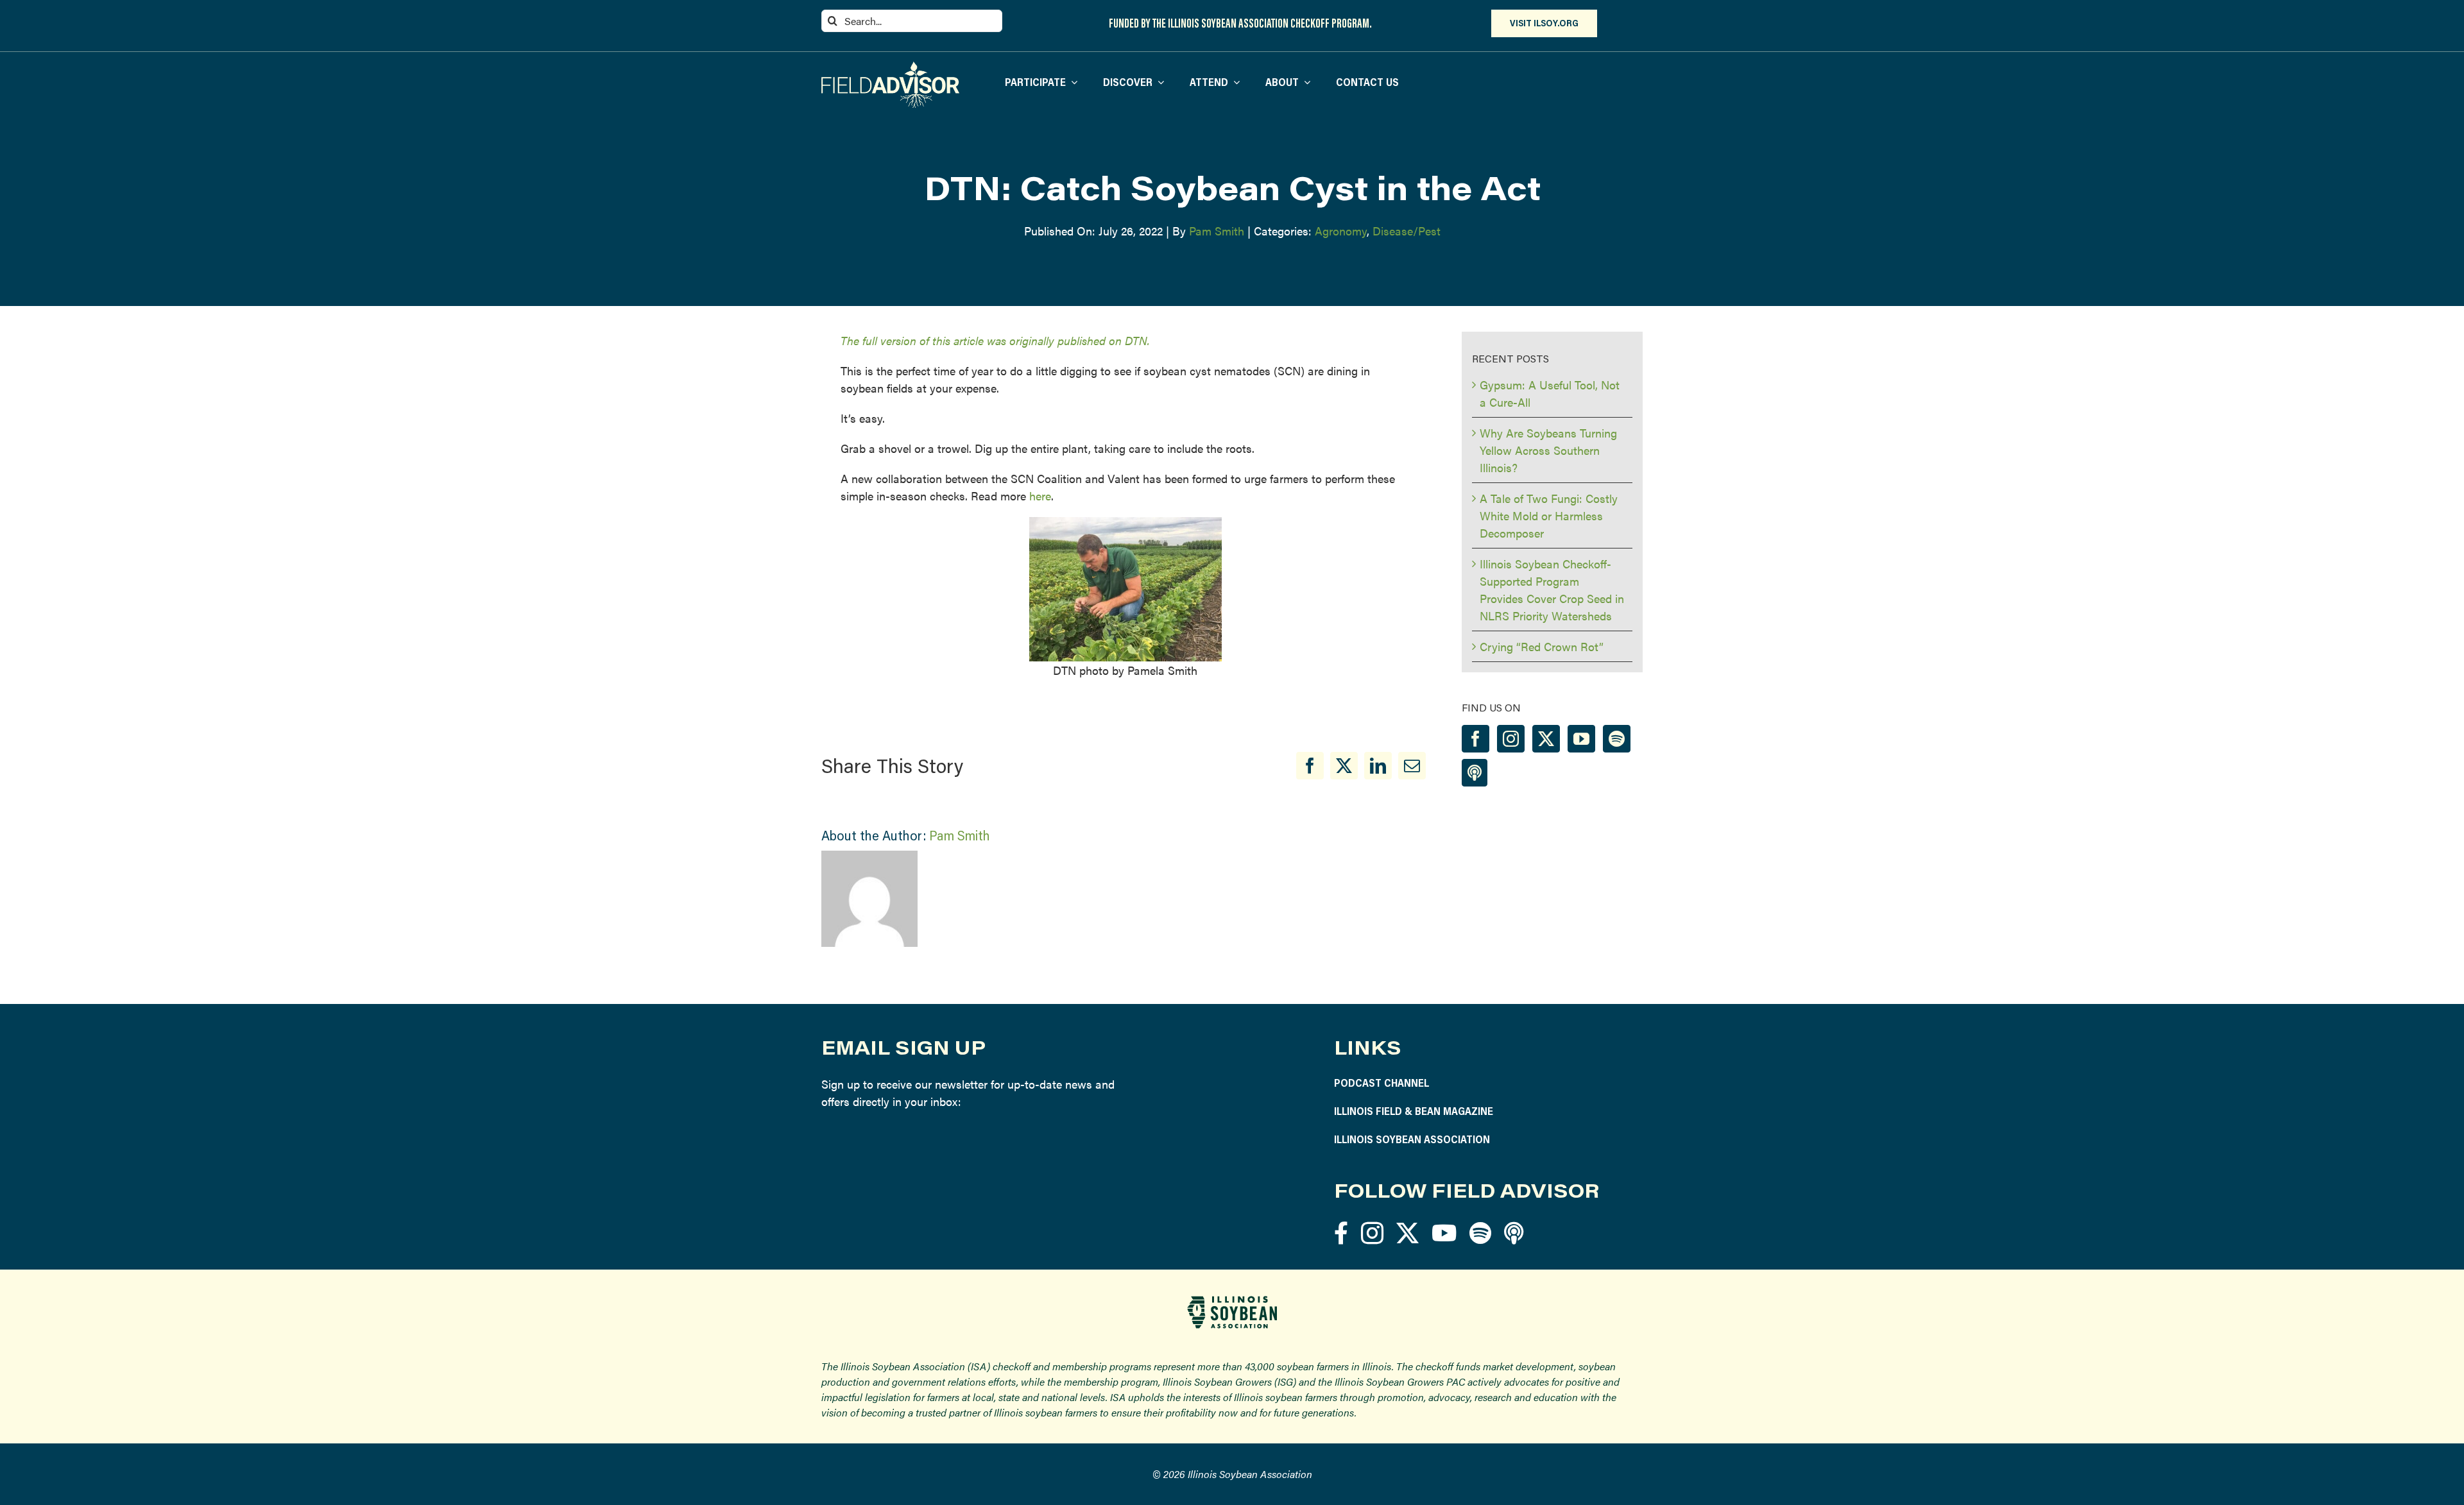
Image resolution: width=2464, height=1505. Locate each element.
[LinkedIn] (1378, 766)
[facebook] (1341, 1233)
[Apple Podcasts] (1475, 773)
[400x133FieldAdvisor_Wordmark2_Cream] (890, 67)
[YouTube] (1581, 739)
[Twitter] (1546, 739)
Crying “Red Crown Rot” (1542, 646)
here (1040, 496)
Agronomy (1341, 231)
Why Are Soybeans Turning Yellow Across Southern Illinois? (1548, 450)
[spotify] (1480, 1233)
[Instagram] (1511, 739)
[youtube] (1444, 1233)
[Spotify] (1617, 739)
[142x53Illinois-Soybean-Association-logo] (1232, 1301)
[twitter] (1407, 1233)
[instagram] (1372, 1233)
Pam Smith (1217, 231)
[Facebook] (1310, 766)
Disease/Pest (1407, 231)
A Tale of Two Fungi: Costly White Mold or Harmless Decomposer (1549, 515)
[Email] (1412, 766)
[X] (1344, 766)
